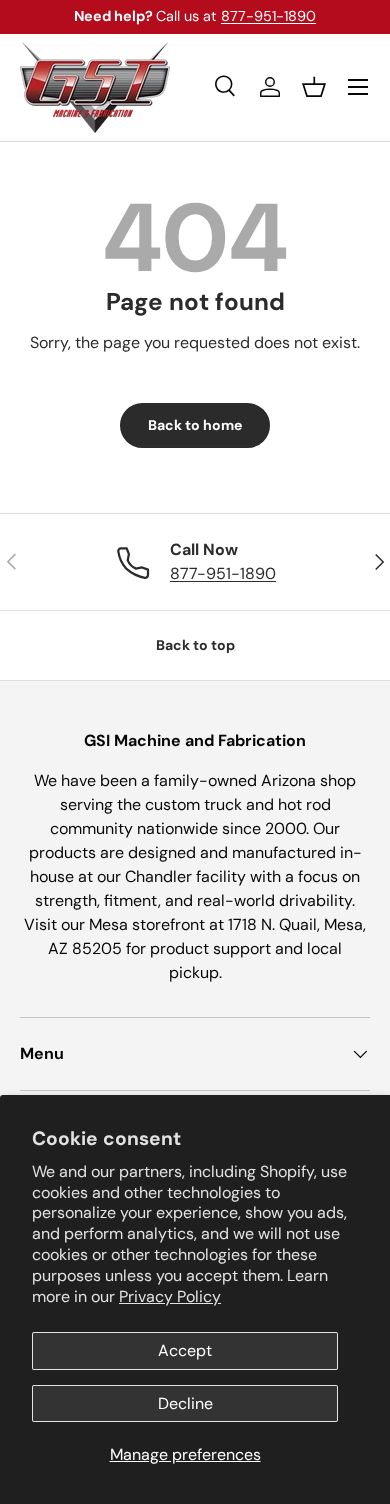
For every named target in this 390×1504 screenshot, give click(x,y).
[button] (314, 87)
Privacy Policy (170, 1296)
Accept (185, 1350)
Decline (185, 1403)
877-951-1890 (268, 16)
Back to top (195, 645)
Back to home (195, 425)
